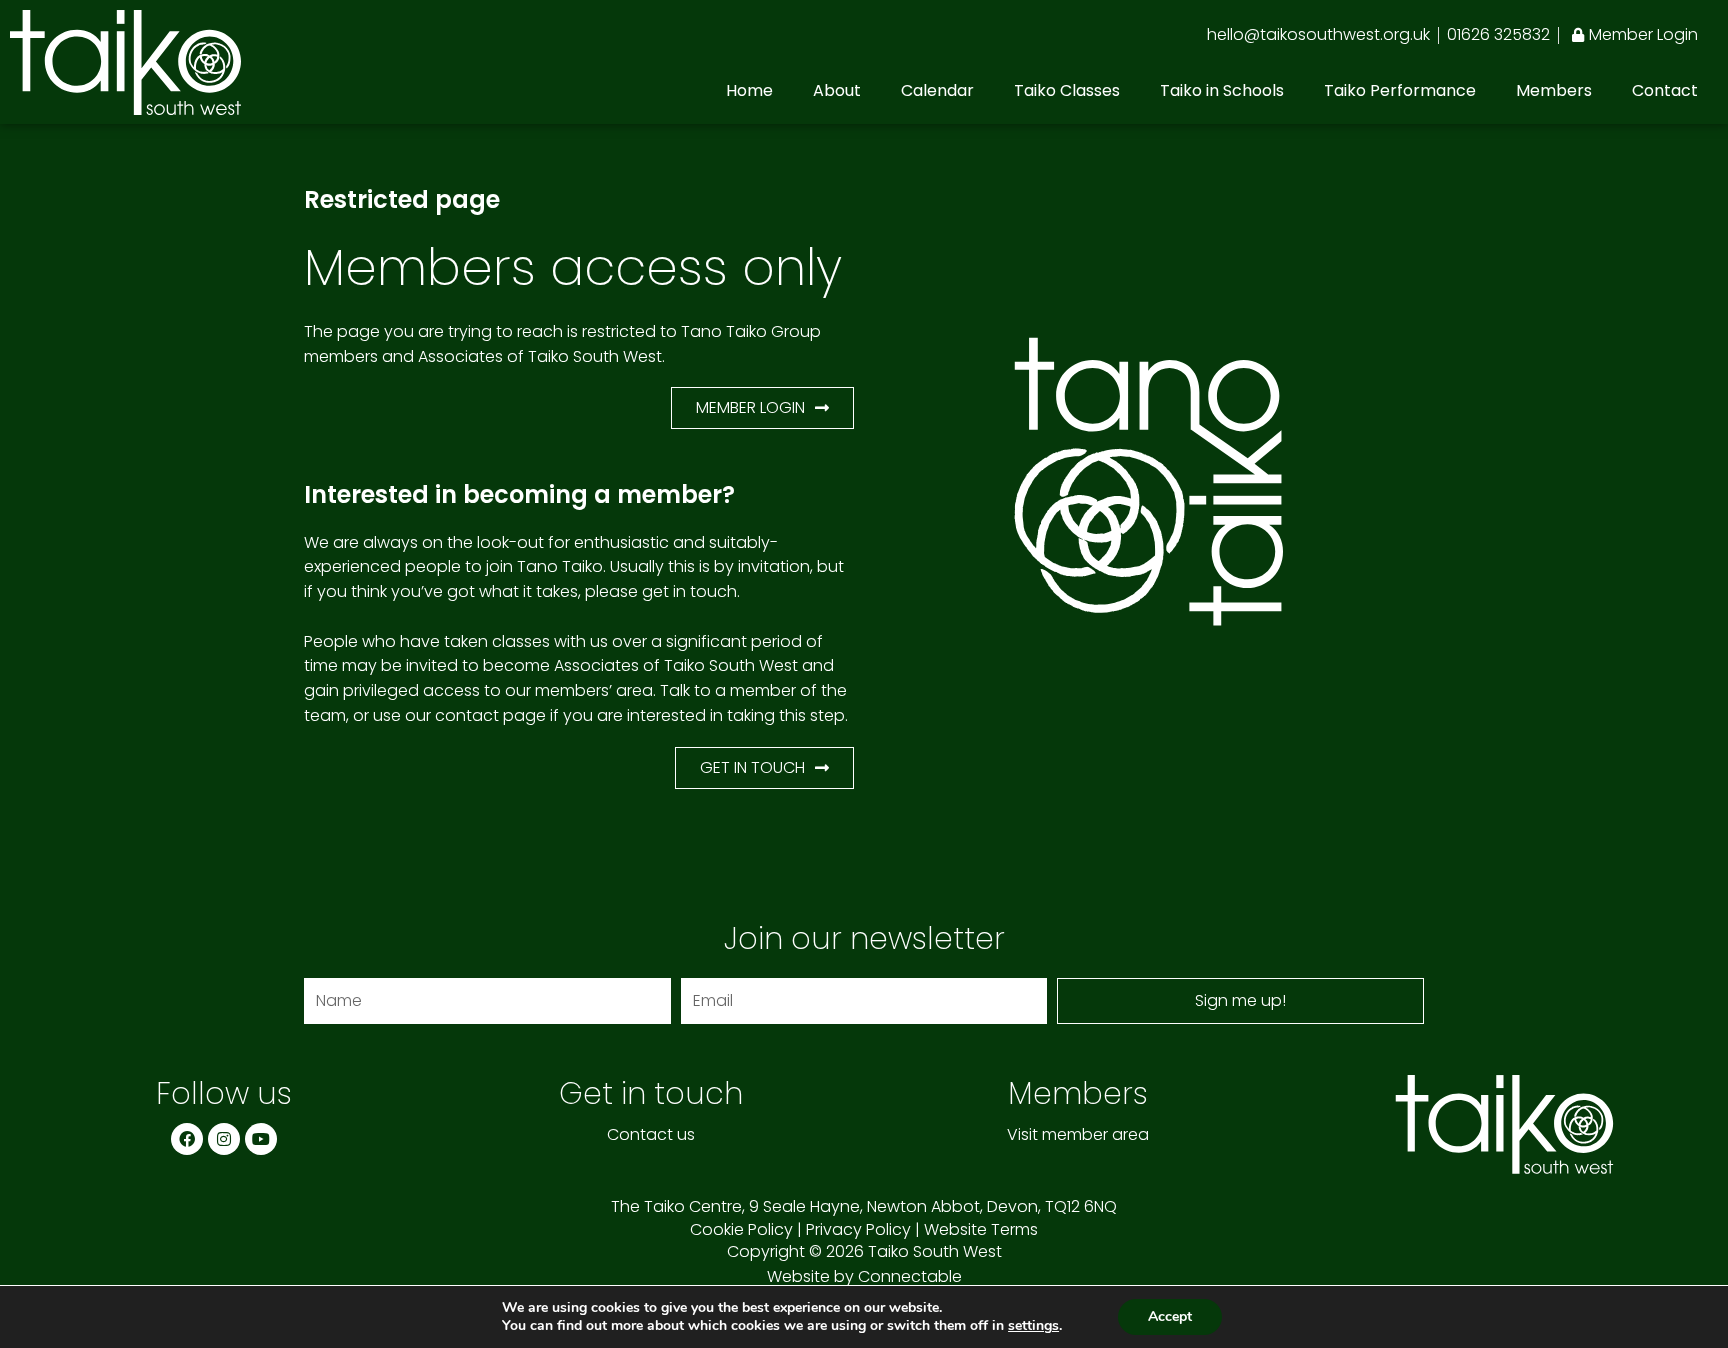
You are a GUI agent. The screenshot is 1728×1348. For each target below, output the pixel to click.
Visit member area (1078, 1134)
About (837, 90)
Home (749, 90)
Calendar (937, 90)
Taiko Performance (1400, 90)
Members (1554, 90)
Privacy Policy (858, 1229)
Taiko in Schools (1222, 90)
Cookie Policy (741, 1229)
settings (1033, 1326)
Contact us (651, 1134)
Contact (1665, 90)
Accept (1170, 1316)
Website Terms (981, 1229)
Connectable (910, 1276)
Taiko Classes (1067, 90)
